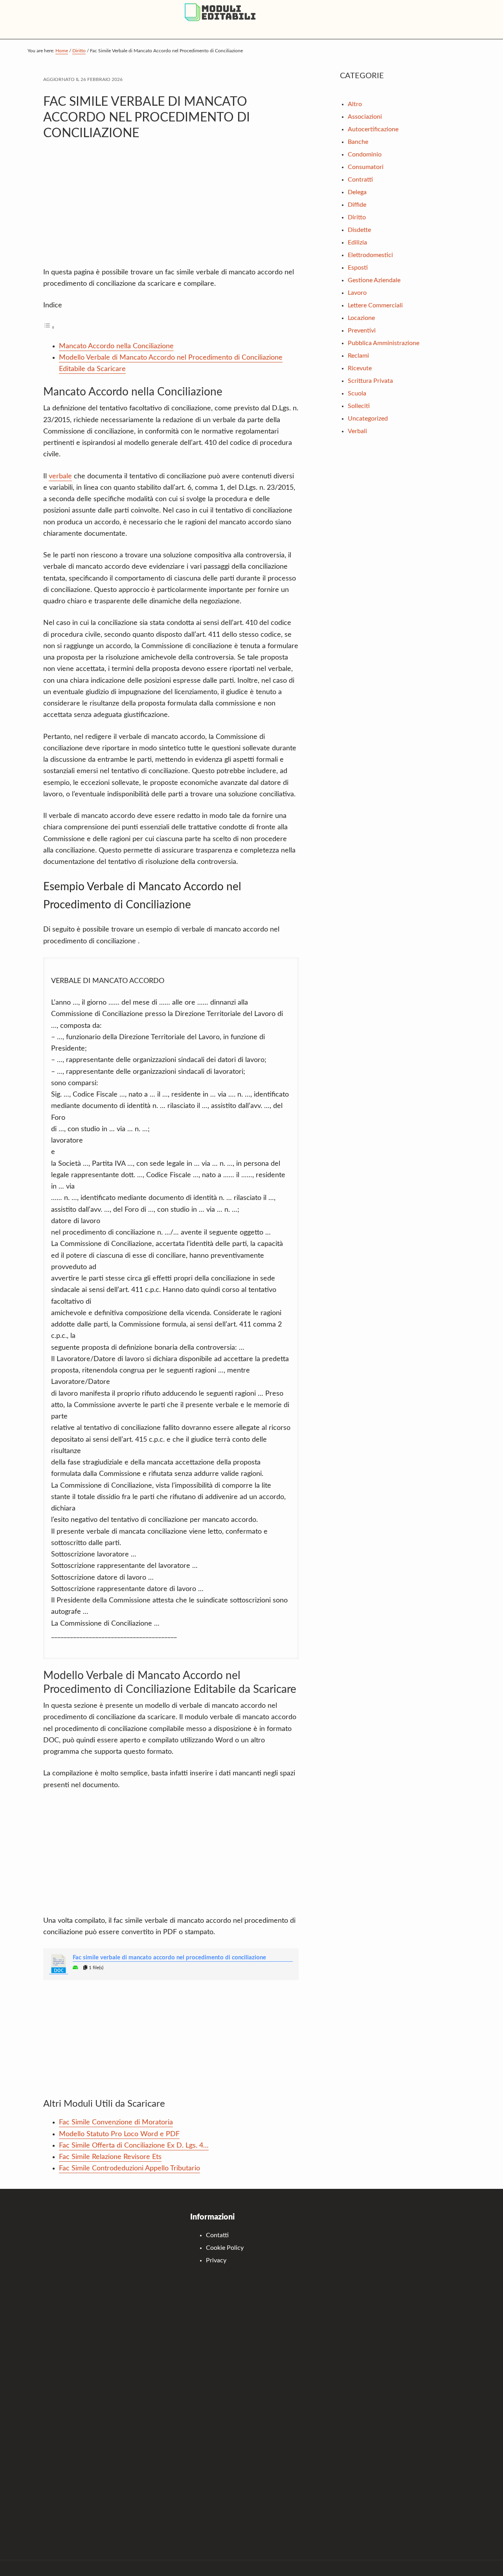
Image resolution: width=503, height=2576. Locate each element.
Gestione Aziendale (374, 280)
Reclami (358, 356)
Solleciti (359, 406)
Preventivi (362, 331)
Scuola (357, 393)
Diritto (357, 217)
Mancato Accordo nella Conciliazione (116, 346)
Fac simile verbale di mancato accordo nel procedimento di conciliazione (169, 1958)
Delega (357, 192)
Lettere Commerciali (375, 305)
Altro (355, 104)
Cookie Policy (225, 2248)
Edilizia (357, 243)
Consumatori (366, 167)
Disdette (359, 230)
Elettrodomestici (370, 255)
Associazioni (365, 117)
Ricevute (360, 368)
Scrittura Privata (370, 381)
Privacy (216, 2260)
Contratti (360, 180)
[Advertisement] (171, 208)
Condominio (365, 154)
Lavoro (357, 293)
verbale (60, 476)
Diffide (357, 205)
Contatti (217, 2235)
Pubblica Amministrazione (384, 343)
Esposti (358, 268)
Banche (358, 142)
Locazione (361, 318)
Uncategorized (368, 419)
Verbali (357, 431)
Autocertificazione (373, 129)
